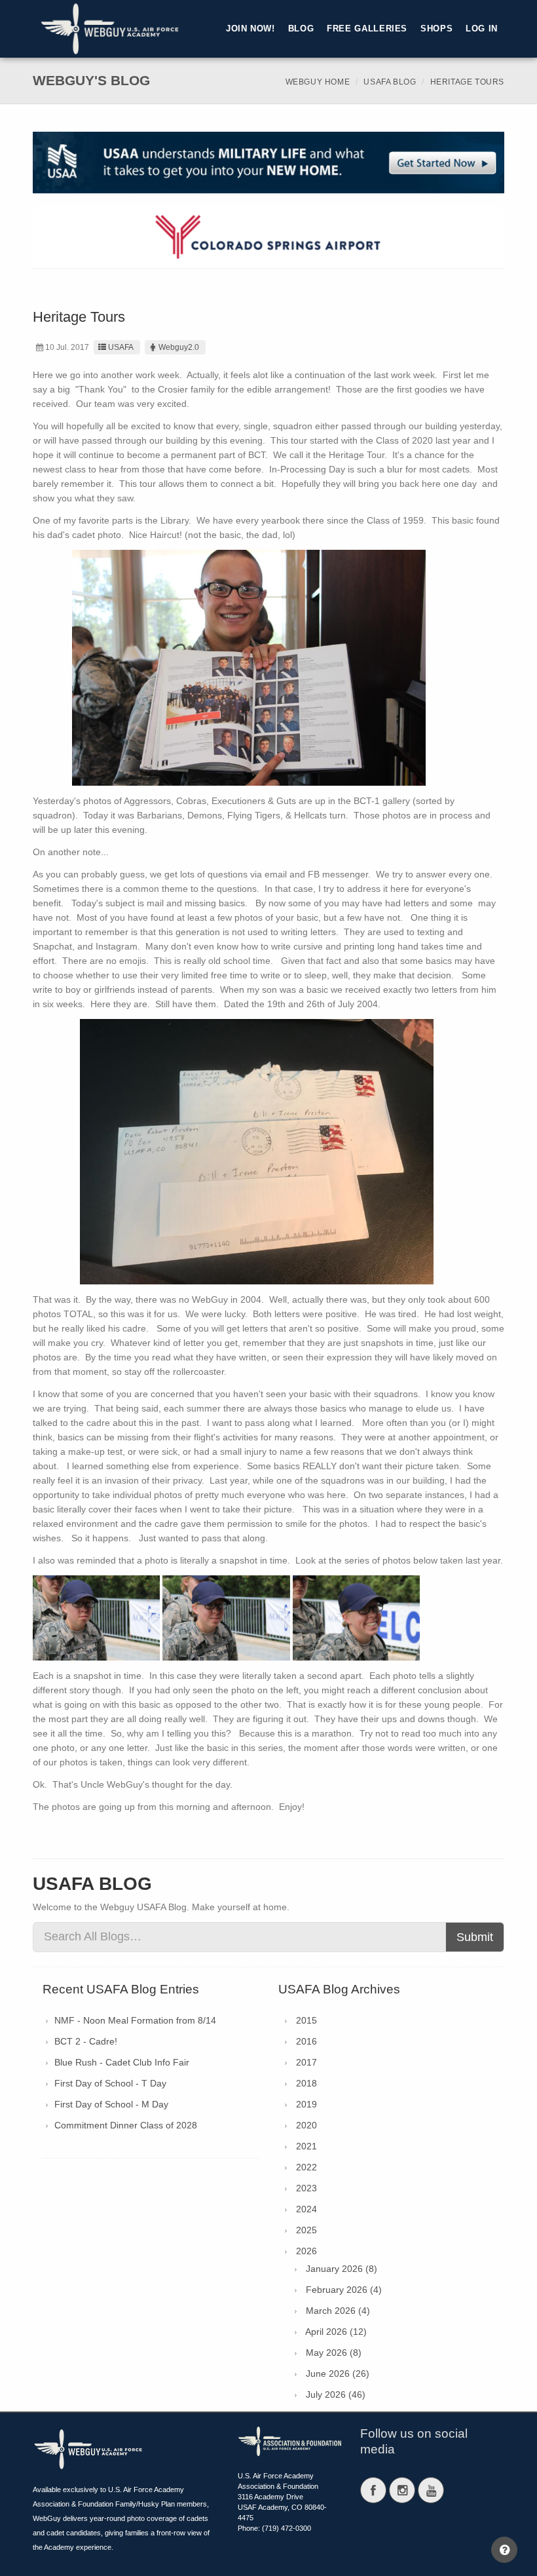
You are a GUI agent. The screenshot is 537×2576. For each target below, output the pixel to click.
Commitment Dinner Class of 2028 (126, 2125)
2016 (306, 2041)
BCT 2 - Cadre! (86, 2041)
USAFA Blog (390, 82)
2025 (306, 2230)
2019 (306, 2104)
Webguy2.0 (179, 347)
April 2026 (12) (336, 2332)
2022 (306, 2167)
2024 (306, 2209)
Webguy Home (318, 82)
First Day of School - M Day (111, 2104)
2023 (306, 2188)
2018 (306, 2083)
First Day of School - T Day (110, 2083)
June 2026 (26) (338, 2374)
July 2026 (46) (336, 2394)
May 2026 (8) (334, 2353)
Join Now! (250, 29)
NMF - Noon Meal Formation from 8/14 (135, 2020)
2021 (306, 2146)
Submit (475, 1937)
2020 (306, 2125)
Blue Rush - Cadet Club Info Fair (122, 2062)
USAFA (121, 347)
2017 (306, 2062)
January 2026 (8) (342, 2269)
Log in (482, 29)
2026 (306, 2251)
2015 (306, 2020)
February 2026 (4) (344, 2290)
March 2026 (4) (338, 2311)
